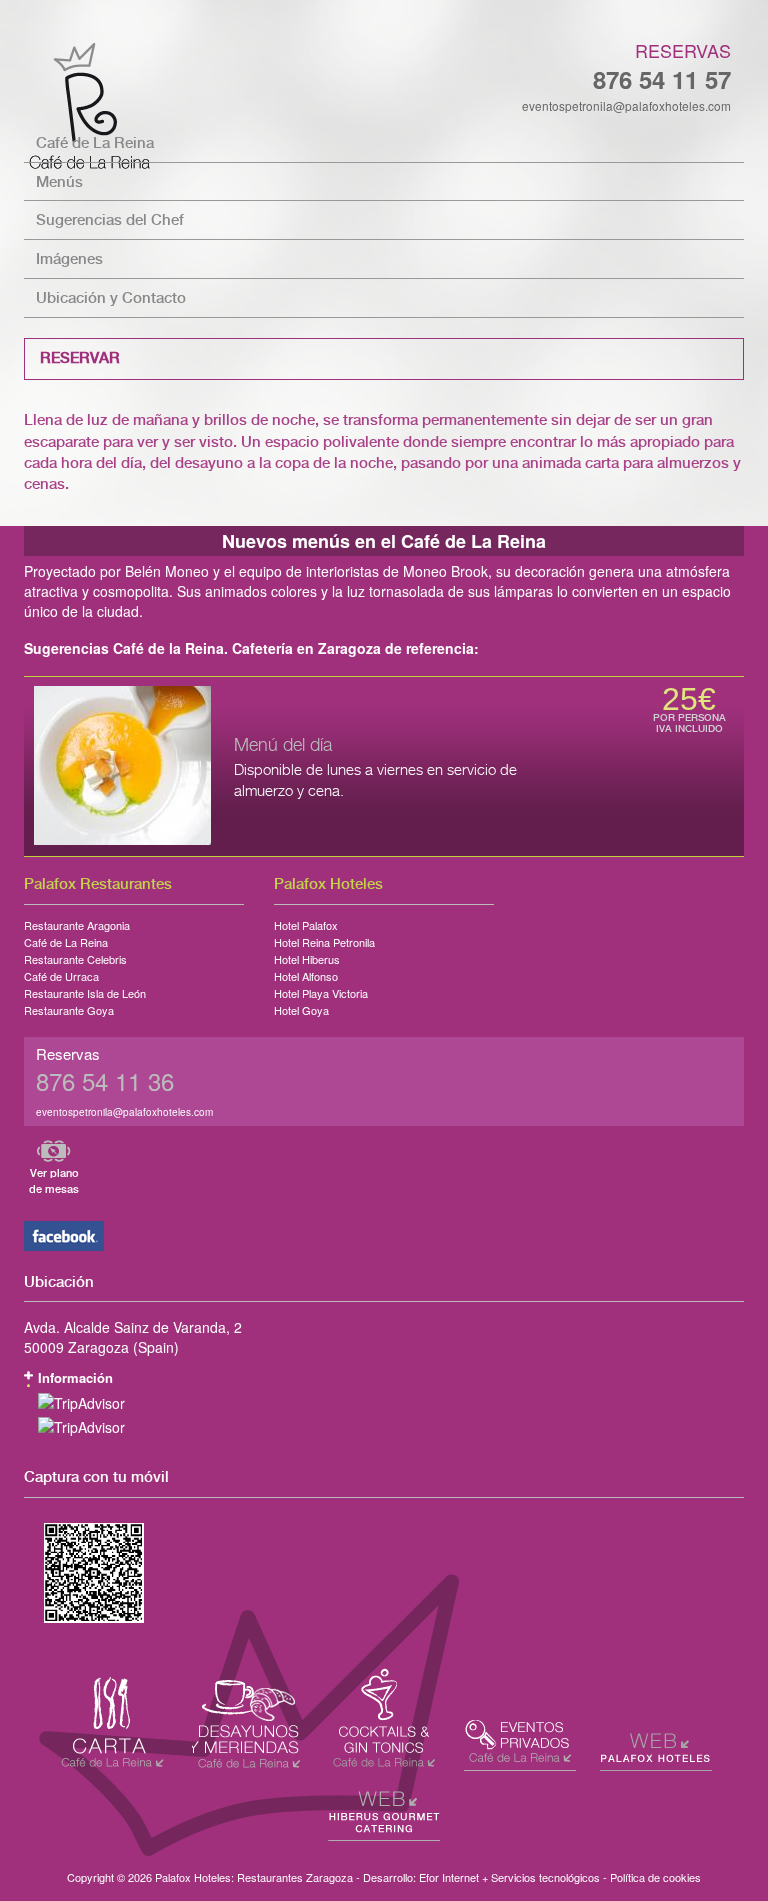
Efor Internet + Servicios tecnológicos (509, 1877)
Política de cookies (655, 1877)
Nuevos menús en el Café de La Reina (384, 541)
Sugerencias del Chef (110, 220)
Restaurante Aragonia (77, 922)
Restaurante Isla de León (85, 990)
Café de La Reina (95, 143)
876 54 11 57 (662, 79)
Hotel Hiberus (307, 956)
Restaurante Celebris (75, 956)
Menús (59, 182)
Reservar (80, 358)
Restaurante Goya (69, 1007)
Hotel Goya (301, 1007)
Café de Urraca (61, 973)
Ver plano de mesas (54, 1181)
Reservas (683, 50)
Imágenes (69, 259)
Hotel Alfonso (306, 973)
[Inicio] (384, 105)
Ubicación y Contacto (111, 298)
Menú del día (283, 746)
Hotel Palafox (306, 922)
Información (75, 1377)
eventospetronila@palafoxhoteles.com (626, 105)
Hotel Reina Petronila (324, 939)
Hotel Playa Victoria (321, 990)
